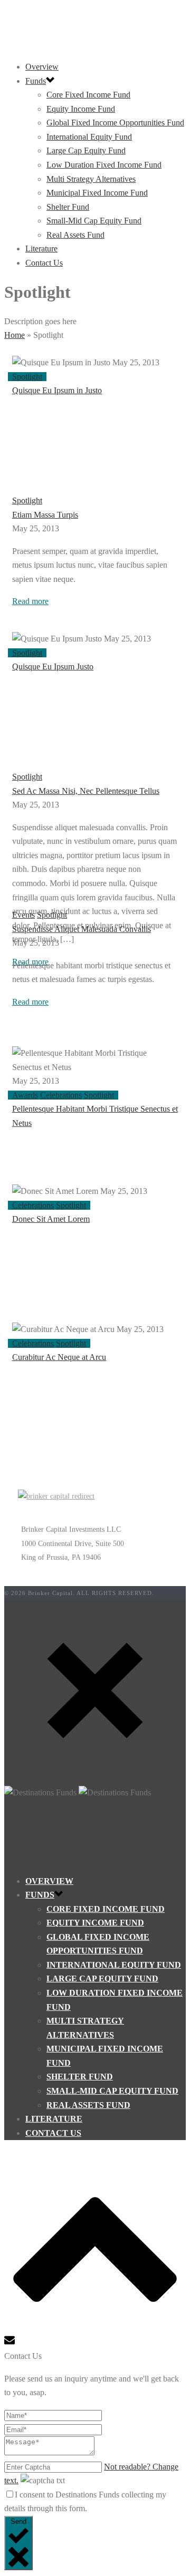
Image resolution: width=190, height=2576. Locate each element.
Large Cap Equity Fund (86, 150)
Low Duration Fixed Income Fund (104, 165)
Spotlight (27, 377)
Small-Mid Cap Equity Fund (94, 221)
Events (23, 915)
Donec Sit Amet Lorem (51, 1219)
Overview (42, 67)
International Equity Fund (89, 137)
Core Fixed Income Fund (88, 95)
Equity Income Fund (81, 109)
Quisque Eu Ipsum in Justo (57, 390)
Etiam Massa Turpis (45, 515)
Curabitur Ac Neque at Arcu (59, 1357)
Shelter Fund (68, 207)
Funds (36, 81)
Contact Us (44, 263)
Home (15, 335)
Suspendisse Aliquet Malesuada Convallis (82, 929)
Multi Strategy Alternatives (91, 179)
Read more (30, 601)
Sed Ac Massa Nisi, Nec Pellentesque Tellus (86, 791)
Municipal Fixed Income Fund (97, 193)
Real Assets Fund (75, 235)
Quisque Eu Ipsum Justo (53, 667)
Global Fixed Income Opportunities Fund (115, 123)
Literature (41, 249)
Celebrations (61, 1095)
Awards (25, 1095)
